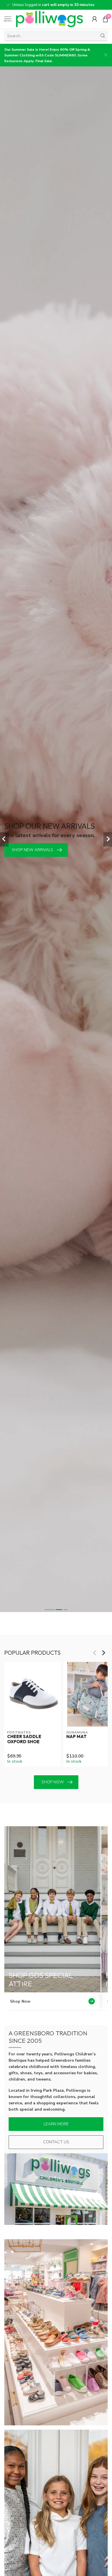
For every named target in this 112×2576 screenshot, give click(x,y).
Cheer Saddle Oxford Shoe (24, 1739)
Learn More (56, 2124)
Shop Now (53, 1782)
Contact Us (56, 2142)
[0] (105, 19)
